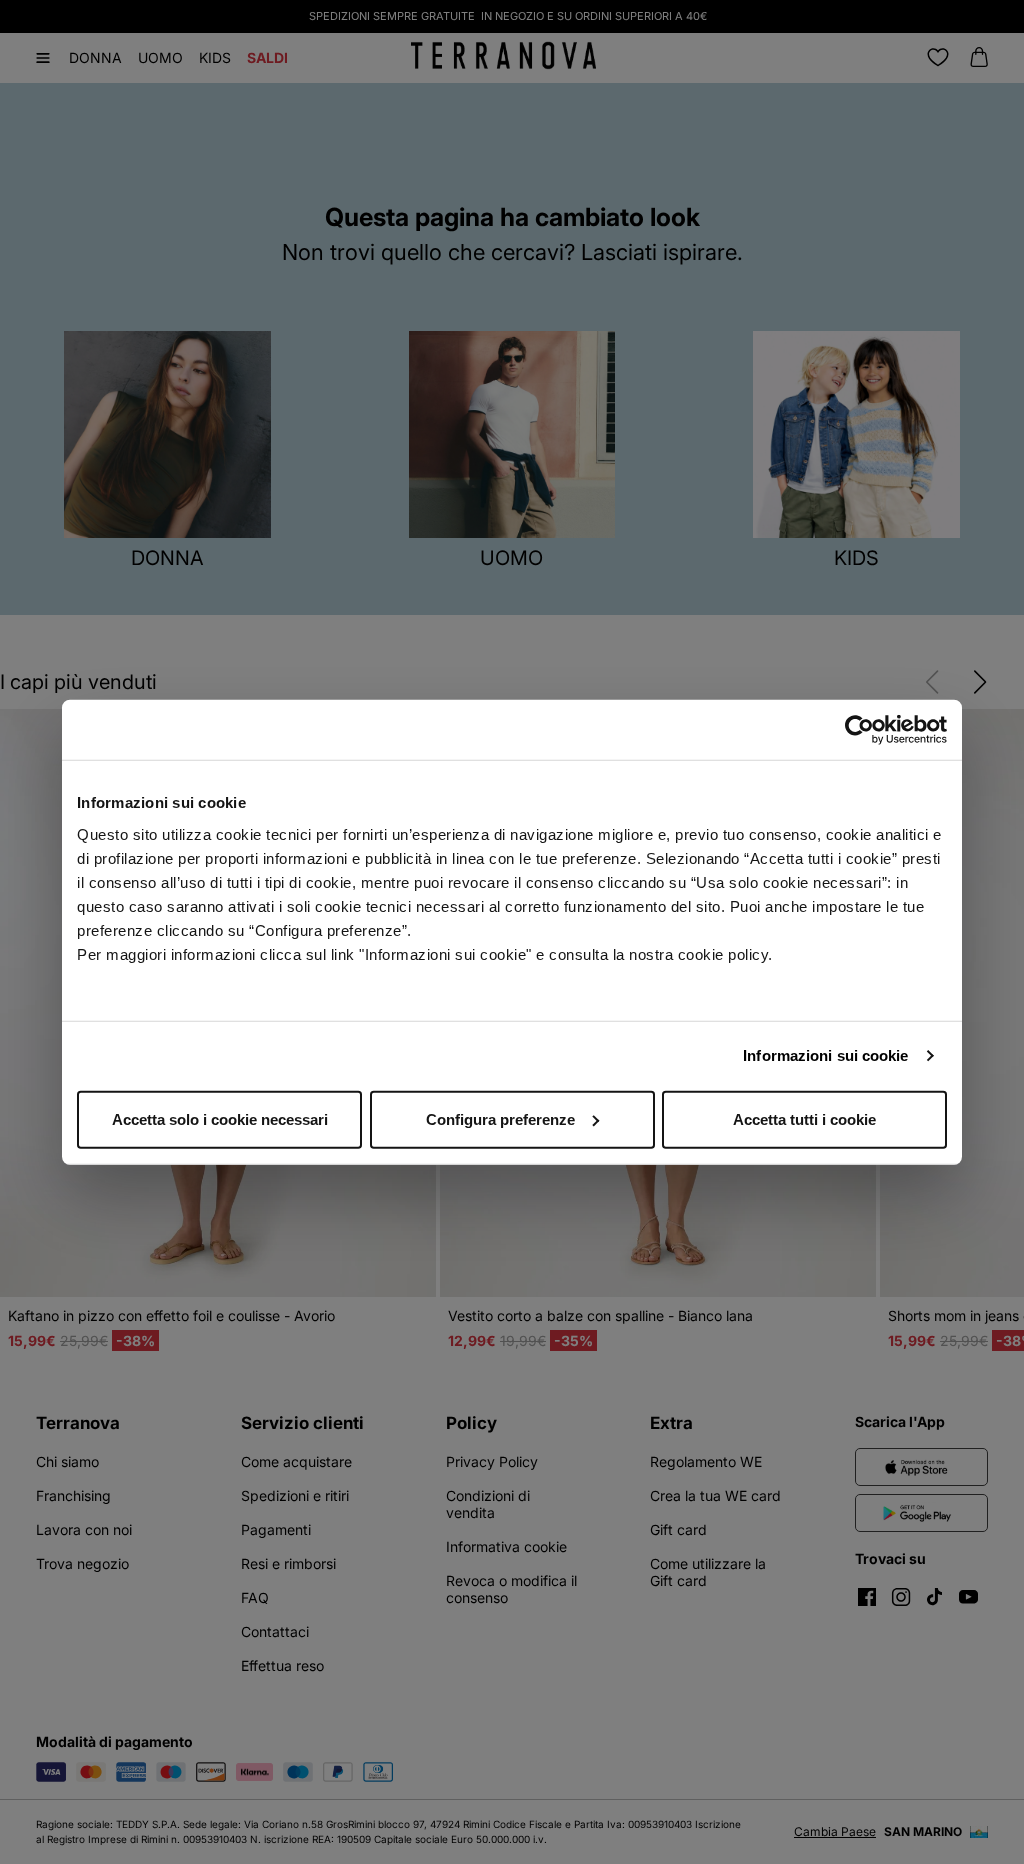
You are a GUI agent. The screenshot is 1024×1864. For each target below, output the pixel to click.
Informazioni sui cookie (825, 1055)
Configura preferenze (500, 1118)
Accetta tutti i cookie (804, 1118)
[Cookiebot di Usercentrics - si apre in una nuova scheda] (859, 730)
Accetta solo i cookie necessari (220, 1118)
